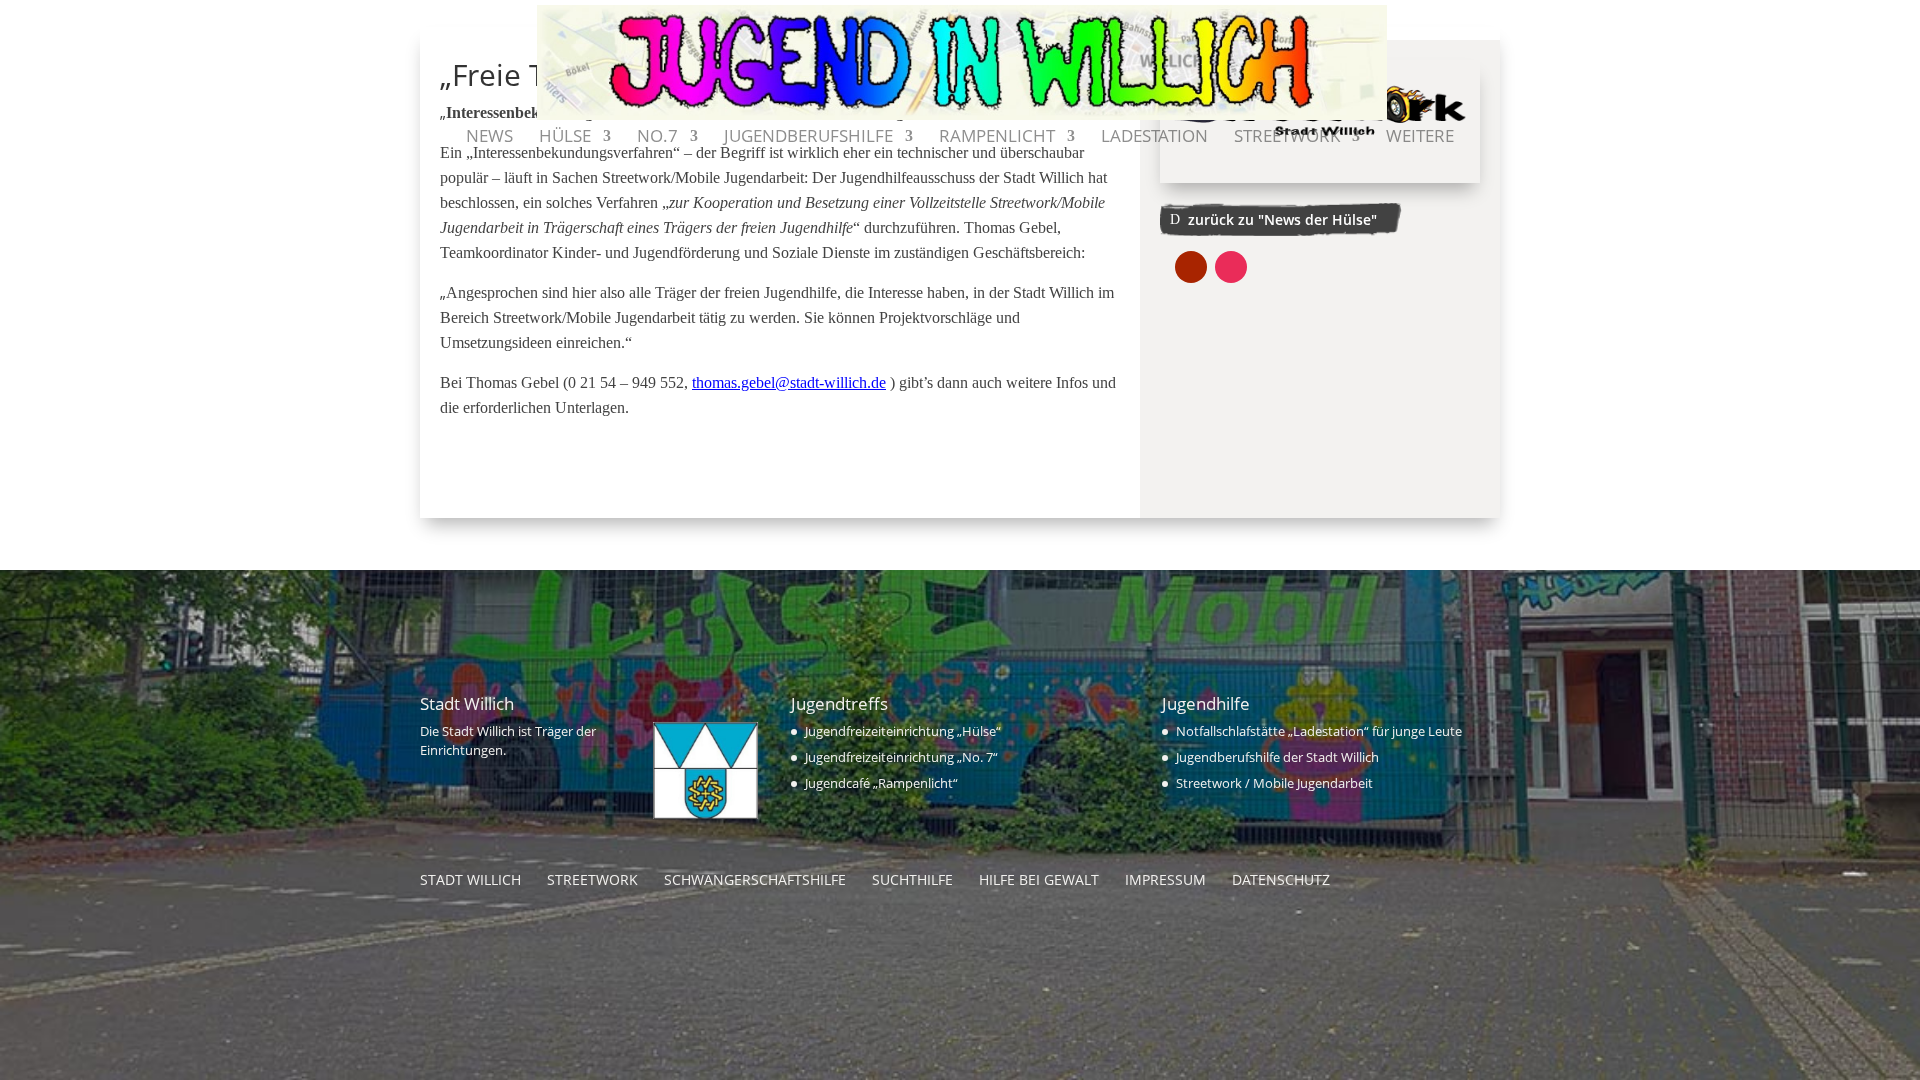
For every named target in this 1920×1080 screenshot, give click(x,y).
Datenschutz (1281, 879)
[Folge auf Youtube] (1191, 267)
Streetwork (1287, 138)
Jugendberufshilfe (808, 138)
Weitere (1420, 138)
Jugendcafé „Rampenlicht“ (881, 783)
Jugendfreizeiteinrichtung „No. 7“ (901, 757)
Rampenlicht (997, 138)
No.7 (657, 138)
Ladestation (1154, 138)
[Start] (438, 147)
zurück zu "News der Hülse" (1282, 219)
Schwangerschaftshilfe (755, 879)
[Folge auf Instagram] (1231, 267)
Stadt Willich (470, 879)
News (489, 138)
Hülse (565, 138)
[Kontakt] (1482, 147)
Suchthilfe (912, 879)
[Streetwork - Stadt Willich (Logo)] (1320, 183)
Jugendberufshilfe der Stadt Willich (1277, 757)
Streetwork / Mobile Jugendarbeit (1274, 783)
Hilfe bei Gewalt (1039, 879)
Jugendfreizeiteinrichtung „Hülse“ (903, 731)
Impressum (1165, 879)
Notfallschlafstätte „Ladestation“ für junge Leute (1319, 731)
